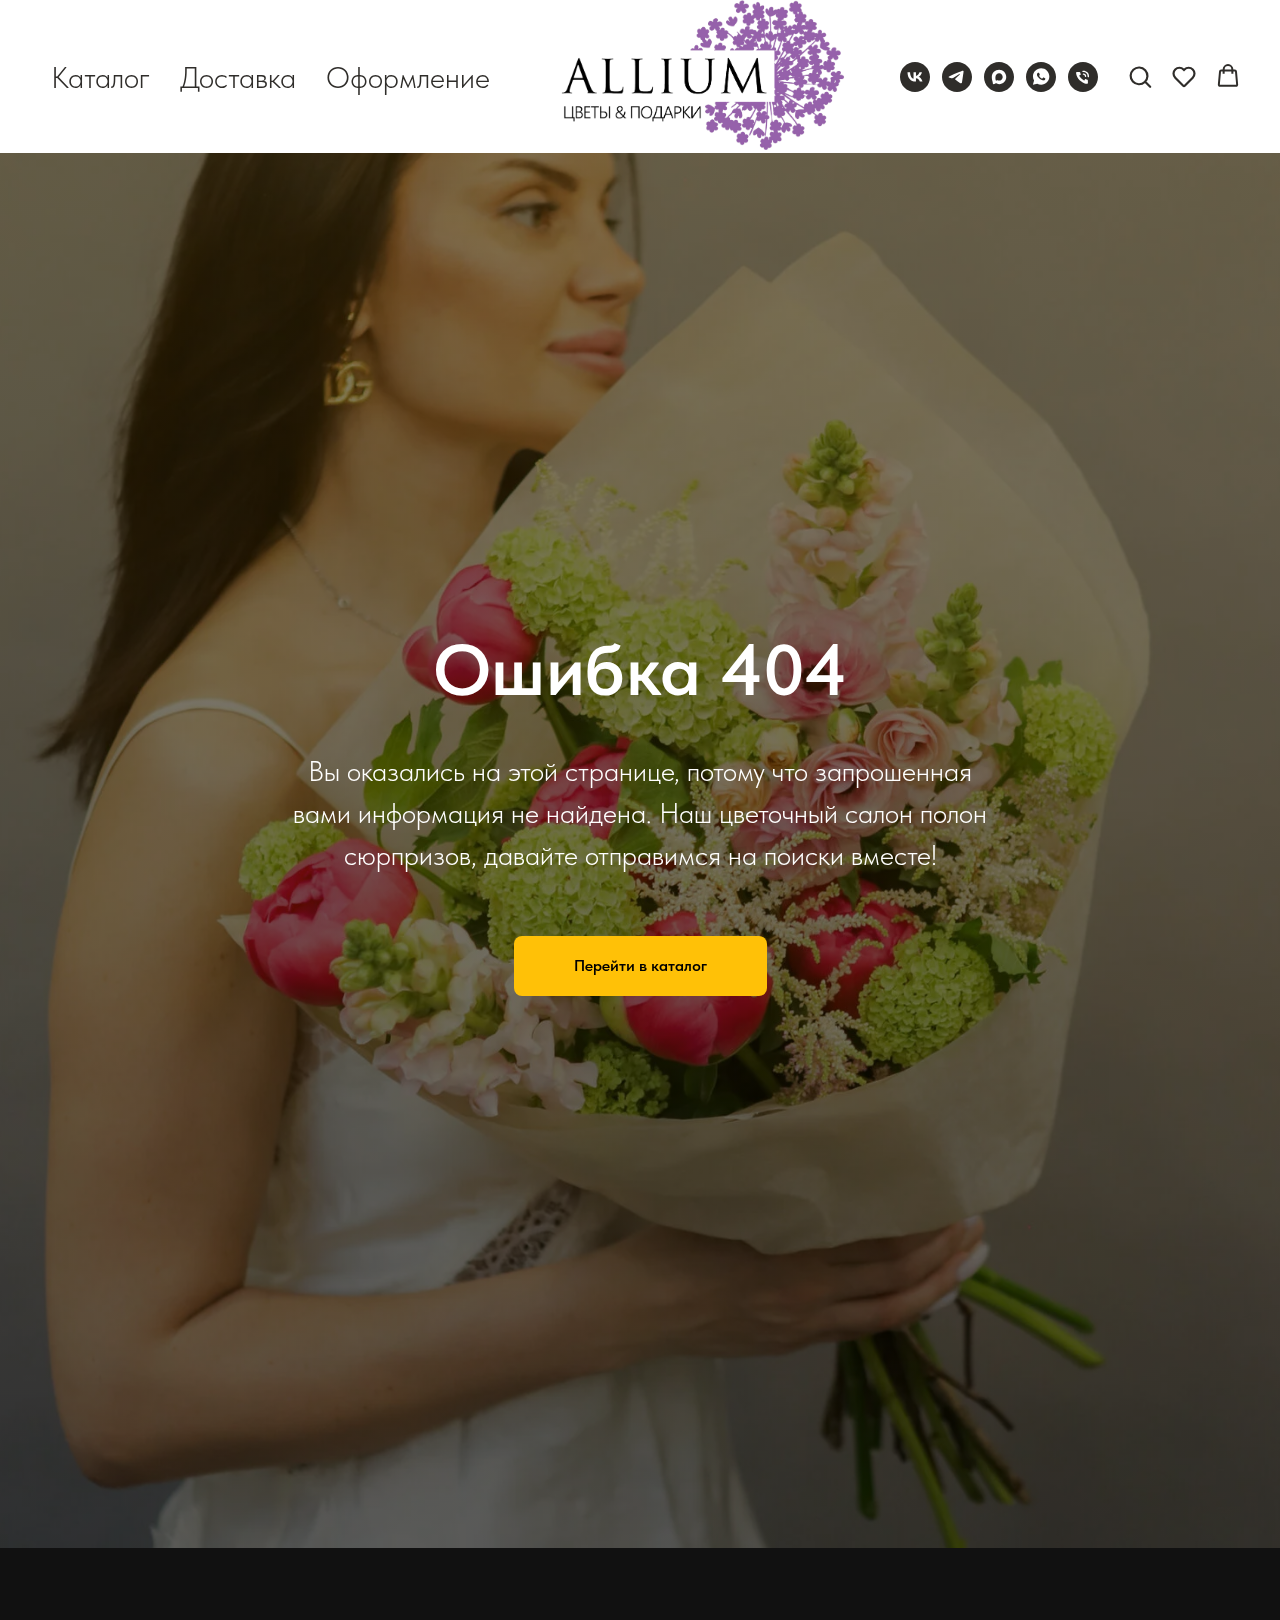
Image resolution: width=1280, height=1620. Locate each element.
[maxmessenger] (999, 77)
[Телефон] (1083, 77)
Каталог (100, 77)
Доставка (238, 77)
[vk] (915, 77)
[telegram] (957, 77)
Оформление (408, 77)
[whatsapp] (1041, 77)
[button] (1140, 76)
